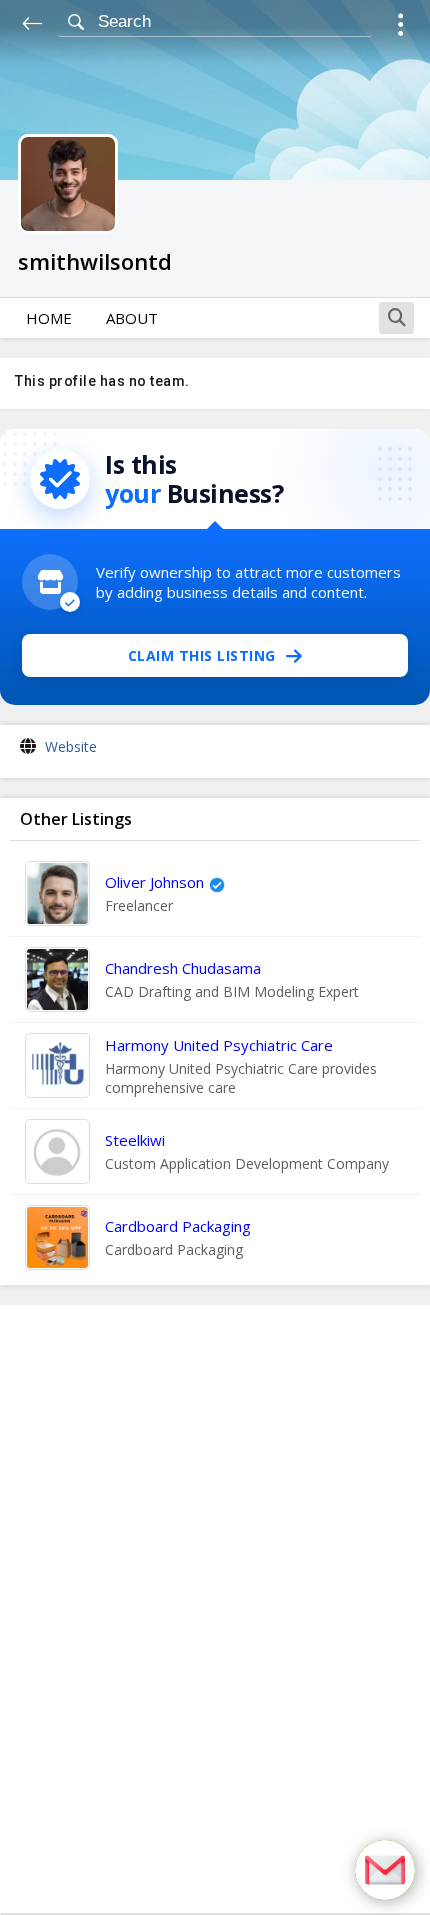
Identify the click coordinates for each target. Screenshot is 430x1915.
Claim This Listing (202, 655)
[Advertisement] (215, 1609)
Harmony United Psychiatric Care (219, 1045)
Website (71, 746)
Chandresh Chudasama (183, 968)
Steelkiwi (135, 1140)
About (132, 318)
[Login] (400, 27)
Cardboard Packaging (178, 1226)
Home (49, 318)
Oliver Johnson (154, 882)
